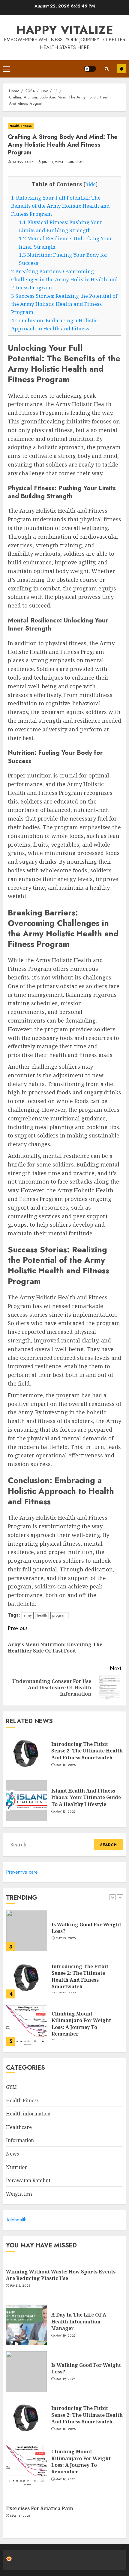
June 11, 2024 (53, 162)
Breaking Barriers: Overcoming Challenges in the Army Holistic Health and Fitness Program (64, 280)
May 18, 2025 (66, 1765)
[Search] (106, 69)
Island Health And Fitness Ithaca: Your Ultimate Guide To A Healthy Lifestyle (86, 1797)
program (59, 1615)
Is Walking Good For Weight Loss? (86, 1921)
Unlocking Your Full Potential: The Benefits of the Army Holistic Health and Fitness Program (60, 206)
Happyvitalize (24, 162)
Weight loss (19, 2194)
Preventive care (22, 1872)
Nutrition (17, 2167)
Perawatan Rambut (28, 2180)
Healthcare (19, 2127)
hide (90, 184)
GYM (11, 2087)
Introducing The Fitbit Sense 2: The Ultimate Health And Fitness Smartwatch (87, 1751)
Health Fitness (21, 126)
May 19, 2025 (66, 1931)
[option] (64, 1927)
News (12, 2154)
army (28, 1615)
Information (20, 2140)
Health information (28, 2114)
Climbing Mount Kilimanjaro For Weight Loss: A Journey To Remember (81, 2017)
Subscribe (121, 69)
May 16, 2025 (20, 2516)
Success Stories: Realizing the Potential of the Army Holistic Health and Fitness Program (64, 304)
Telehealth (16, 2220)
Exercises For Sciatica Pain (40, 2508)
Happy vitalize (65, 30)
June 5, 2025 (20, 2286)
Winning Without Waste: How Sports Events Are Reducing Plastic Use (61, 2275)
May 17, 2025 (66, 2479)
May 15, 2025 (66, 1812)
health (42, 1615)
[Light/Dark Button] (90, 69)
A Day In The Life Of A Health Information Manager (79, 2321)
